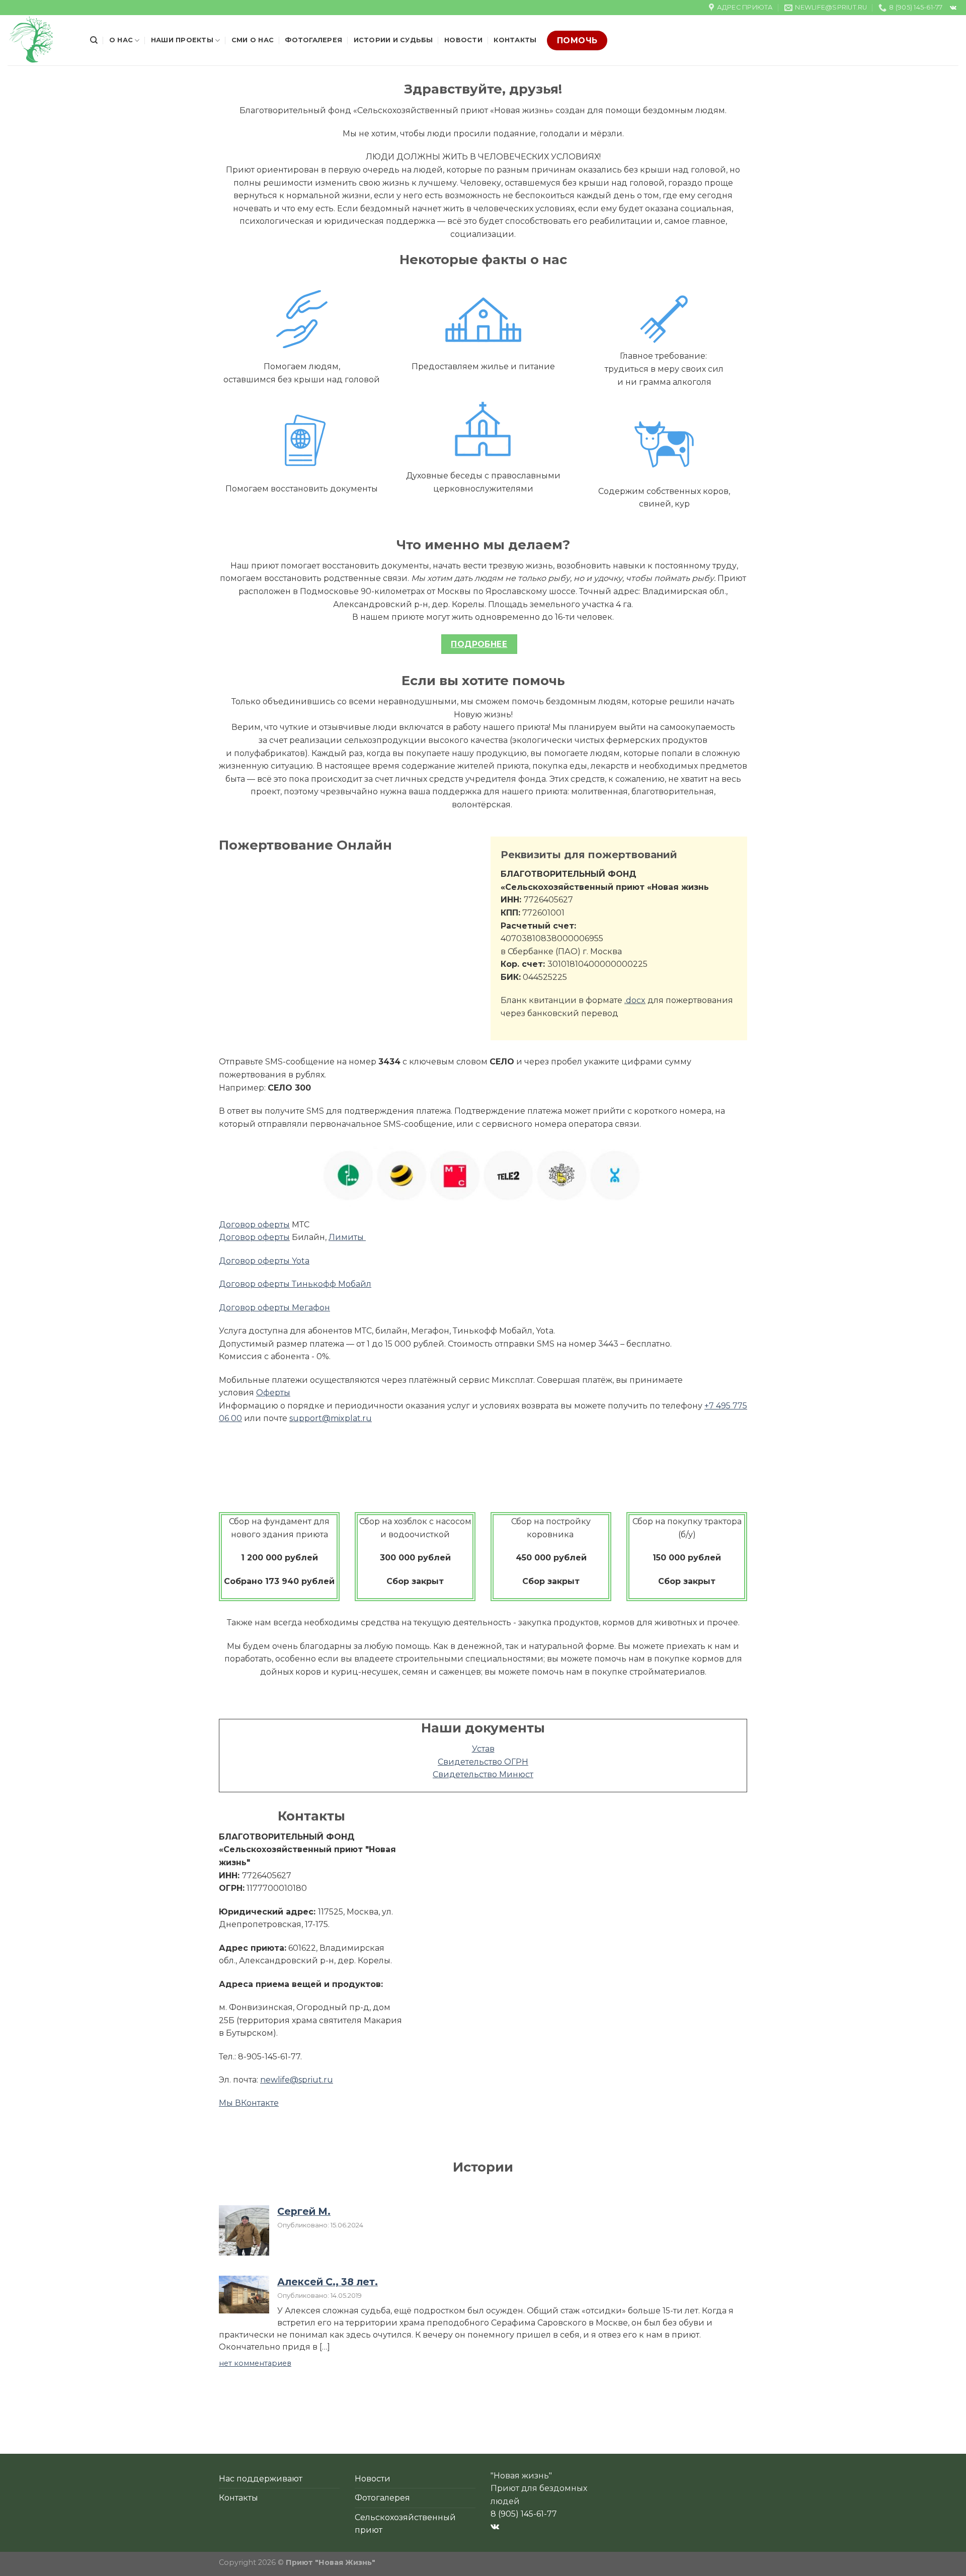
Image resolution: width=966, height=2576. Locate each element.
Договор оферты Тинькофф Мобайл (295, 1284)
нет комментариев (255, 2363)
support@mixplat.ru (331, 1418)
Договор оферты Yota (264, 1261)
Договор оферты (254, 1225)
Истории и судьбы (393, 40)
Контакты (515, 40)
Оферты (273, 1393)
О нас (121, 40)
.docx (635, 1000)
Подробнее (479, 644)
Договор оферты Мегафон (274, 1308)
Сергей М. (304, 2211)
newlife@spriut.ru (297, 2080)
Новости (463, 40)
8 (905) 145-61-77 (524, 2514)
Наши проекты (182, 40)
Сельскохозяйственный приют (405, 2524)
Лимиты (347, 1237)
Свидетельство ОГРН (483, 1762)
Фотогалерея (313, 40)
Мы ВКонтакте (249, 2103)
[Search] (94, 40)
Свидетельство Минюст (483, 1774)
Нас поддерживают (261, 2479)
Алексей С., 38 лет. (328, 2282)
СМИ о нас (253, 40)
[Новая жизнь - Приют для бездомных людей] (41, 40)
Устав (483, 1749)
